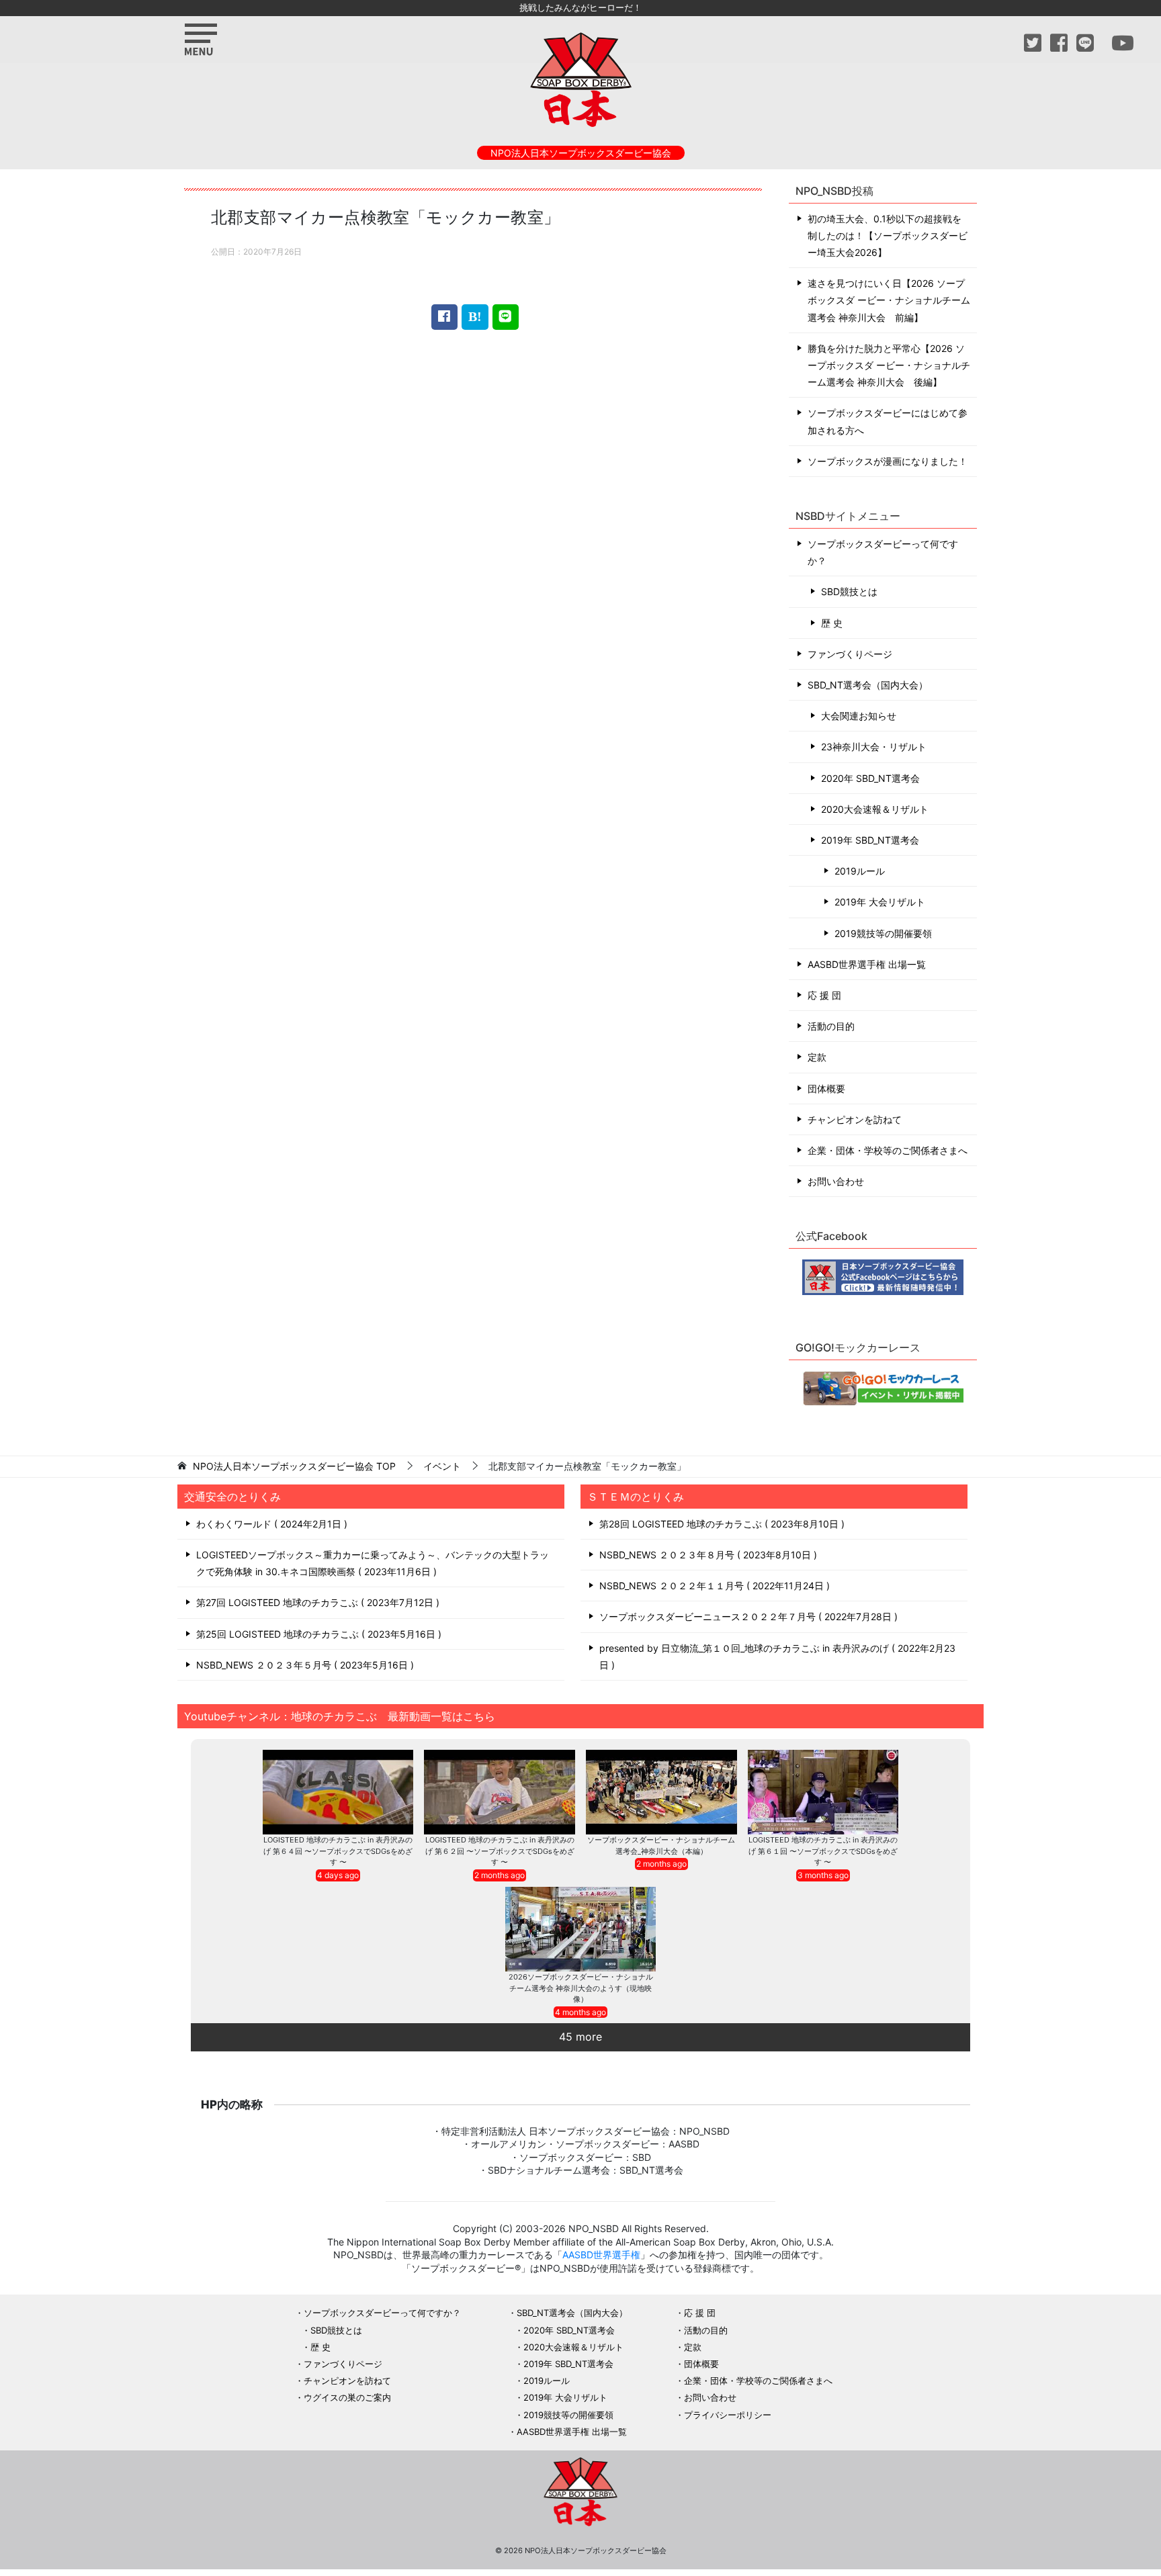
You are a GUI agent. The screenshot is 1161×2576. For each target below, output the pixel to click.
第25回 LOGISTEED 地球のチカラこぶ (317, 1634)
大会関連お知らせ (859, 716)
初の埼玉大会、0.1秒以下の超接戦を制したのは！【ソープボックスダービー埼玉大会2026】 (888, 235)
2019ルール (860, 871)
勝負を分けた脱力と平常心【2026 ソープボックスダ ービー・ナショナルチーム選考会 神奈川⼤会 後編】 (889, 365)
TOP (294, 1466)
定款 (817, 1057)
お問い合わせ (836, 1181)
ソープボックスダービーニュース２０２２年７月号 (747, 1616)
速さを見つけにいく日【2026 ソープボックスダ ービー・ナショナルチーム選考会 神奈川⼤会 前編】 (889, 300)
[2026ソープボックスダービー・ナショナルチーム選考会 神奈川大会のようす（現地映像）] (581, 1929)
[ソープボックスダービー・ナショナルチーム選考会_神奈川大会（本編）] (661, 1792)
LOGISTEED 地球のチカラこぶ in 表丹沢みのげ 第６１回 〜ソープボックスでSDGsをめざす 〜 (823, 1851)
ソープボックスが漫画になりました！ (888, 461)
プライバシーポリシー (728, 2415)
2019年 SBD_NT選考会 (870, 840)
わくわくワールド (270, 1524)
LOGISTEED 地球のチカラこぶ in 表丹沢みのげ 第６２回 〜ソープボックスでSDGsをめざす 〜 (500, 1851)
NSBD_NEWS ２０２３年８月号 (706, 1555)
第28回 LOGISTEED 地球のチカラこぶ (720, 1524)
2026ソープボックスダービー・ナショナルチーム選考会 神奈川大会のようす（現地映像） (581, 1988)
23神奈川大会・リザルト (874, 747)
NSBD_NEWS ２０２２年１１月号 (713, 1586)
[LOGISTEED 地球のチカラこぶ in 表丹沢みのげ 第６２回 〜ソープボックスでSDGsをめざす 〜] (500, 1792)
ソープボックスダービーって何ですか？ (883, 552)
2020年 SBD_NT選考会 (870, 778)
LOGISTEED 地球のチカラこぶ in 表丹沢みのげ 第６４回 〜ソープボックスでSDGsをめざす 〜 (338, 1851)
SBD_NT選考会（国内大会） (868, 685)
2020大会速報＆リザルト (875, 809)
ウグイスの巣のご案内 (347, 2397)
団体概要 (826, 1089)
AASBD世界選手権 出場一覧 (867, 964)
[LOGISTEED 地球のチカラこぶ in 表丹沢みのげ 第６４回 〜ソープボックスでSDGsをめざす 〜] (338, 1792)
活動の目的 (831, 1026)
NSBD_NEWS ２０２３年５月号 (303, 1665)
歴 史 (832, 623)
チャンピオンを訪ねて (855, 1119)
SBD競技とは (849, 591)
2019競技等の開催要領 (883, 933)
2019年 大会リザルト (880, 902)
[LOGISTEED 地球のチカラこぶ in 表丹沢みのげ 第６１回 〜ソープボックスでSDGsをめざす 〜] (823, 1792)
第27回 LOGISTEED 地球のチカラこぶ (316, 1602)
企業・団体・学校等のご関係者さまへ (888, 1150)
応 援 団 (824, 995)
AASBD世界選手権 (601, 2255)
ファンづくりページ (850, 654)
